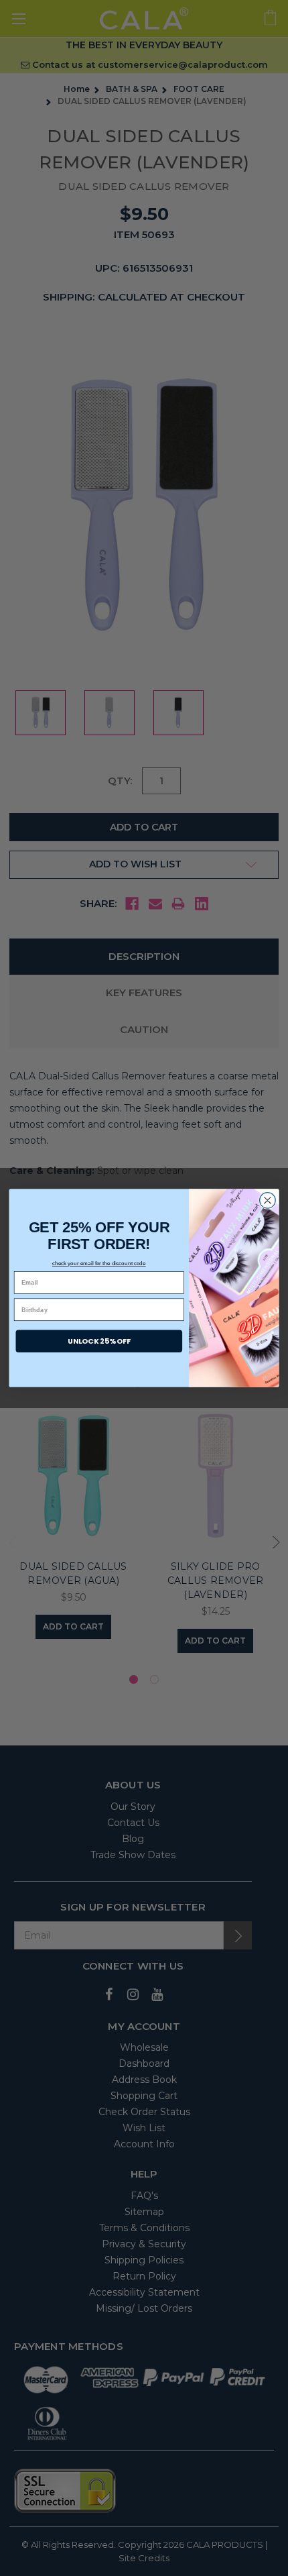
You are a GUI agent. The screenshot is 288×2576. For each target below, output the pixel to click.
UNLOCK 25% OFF (99, 1341)
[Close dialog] (268, 1201)
